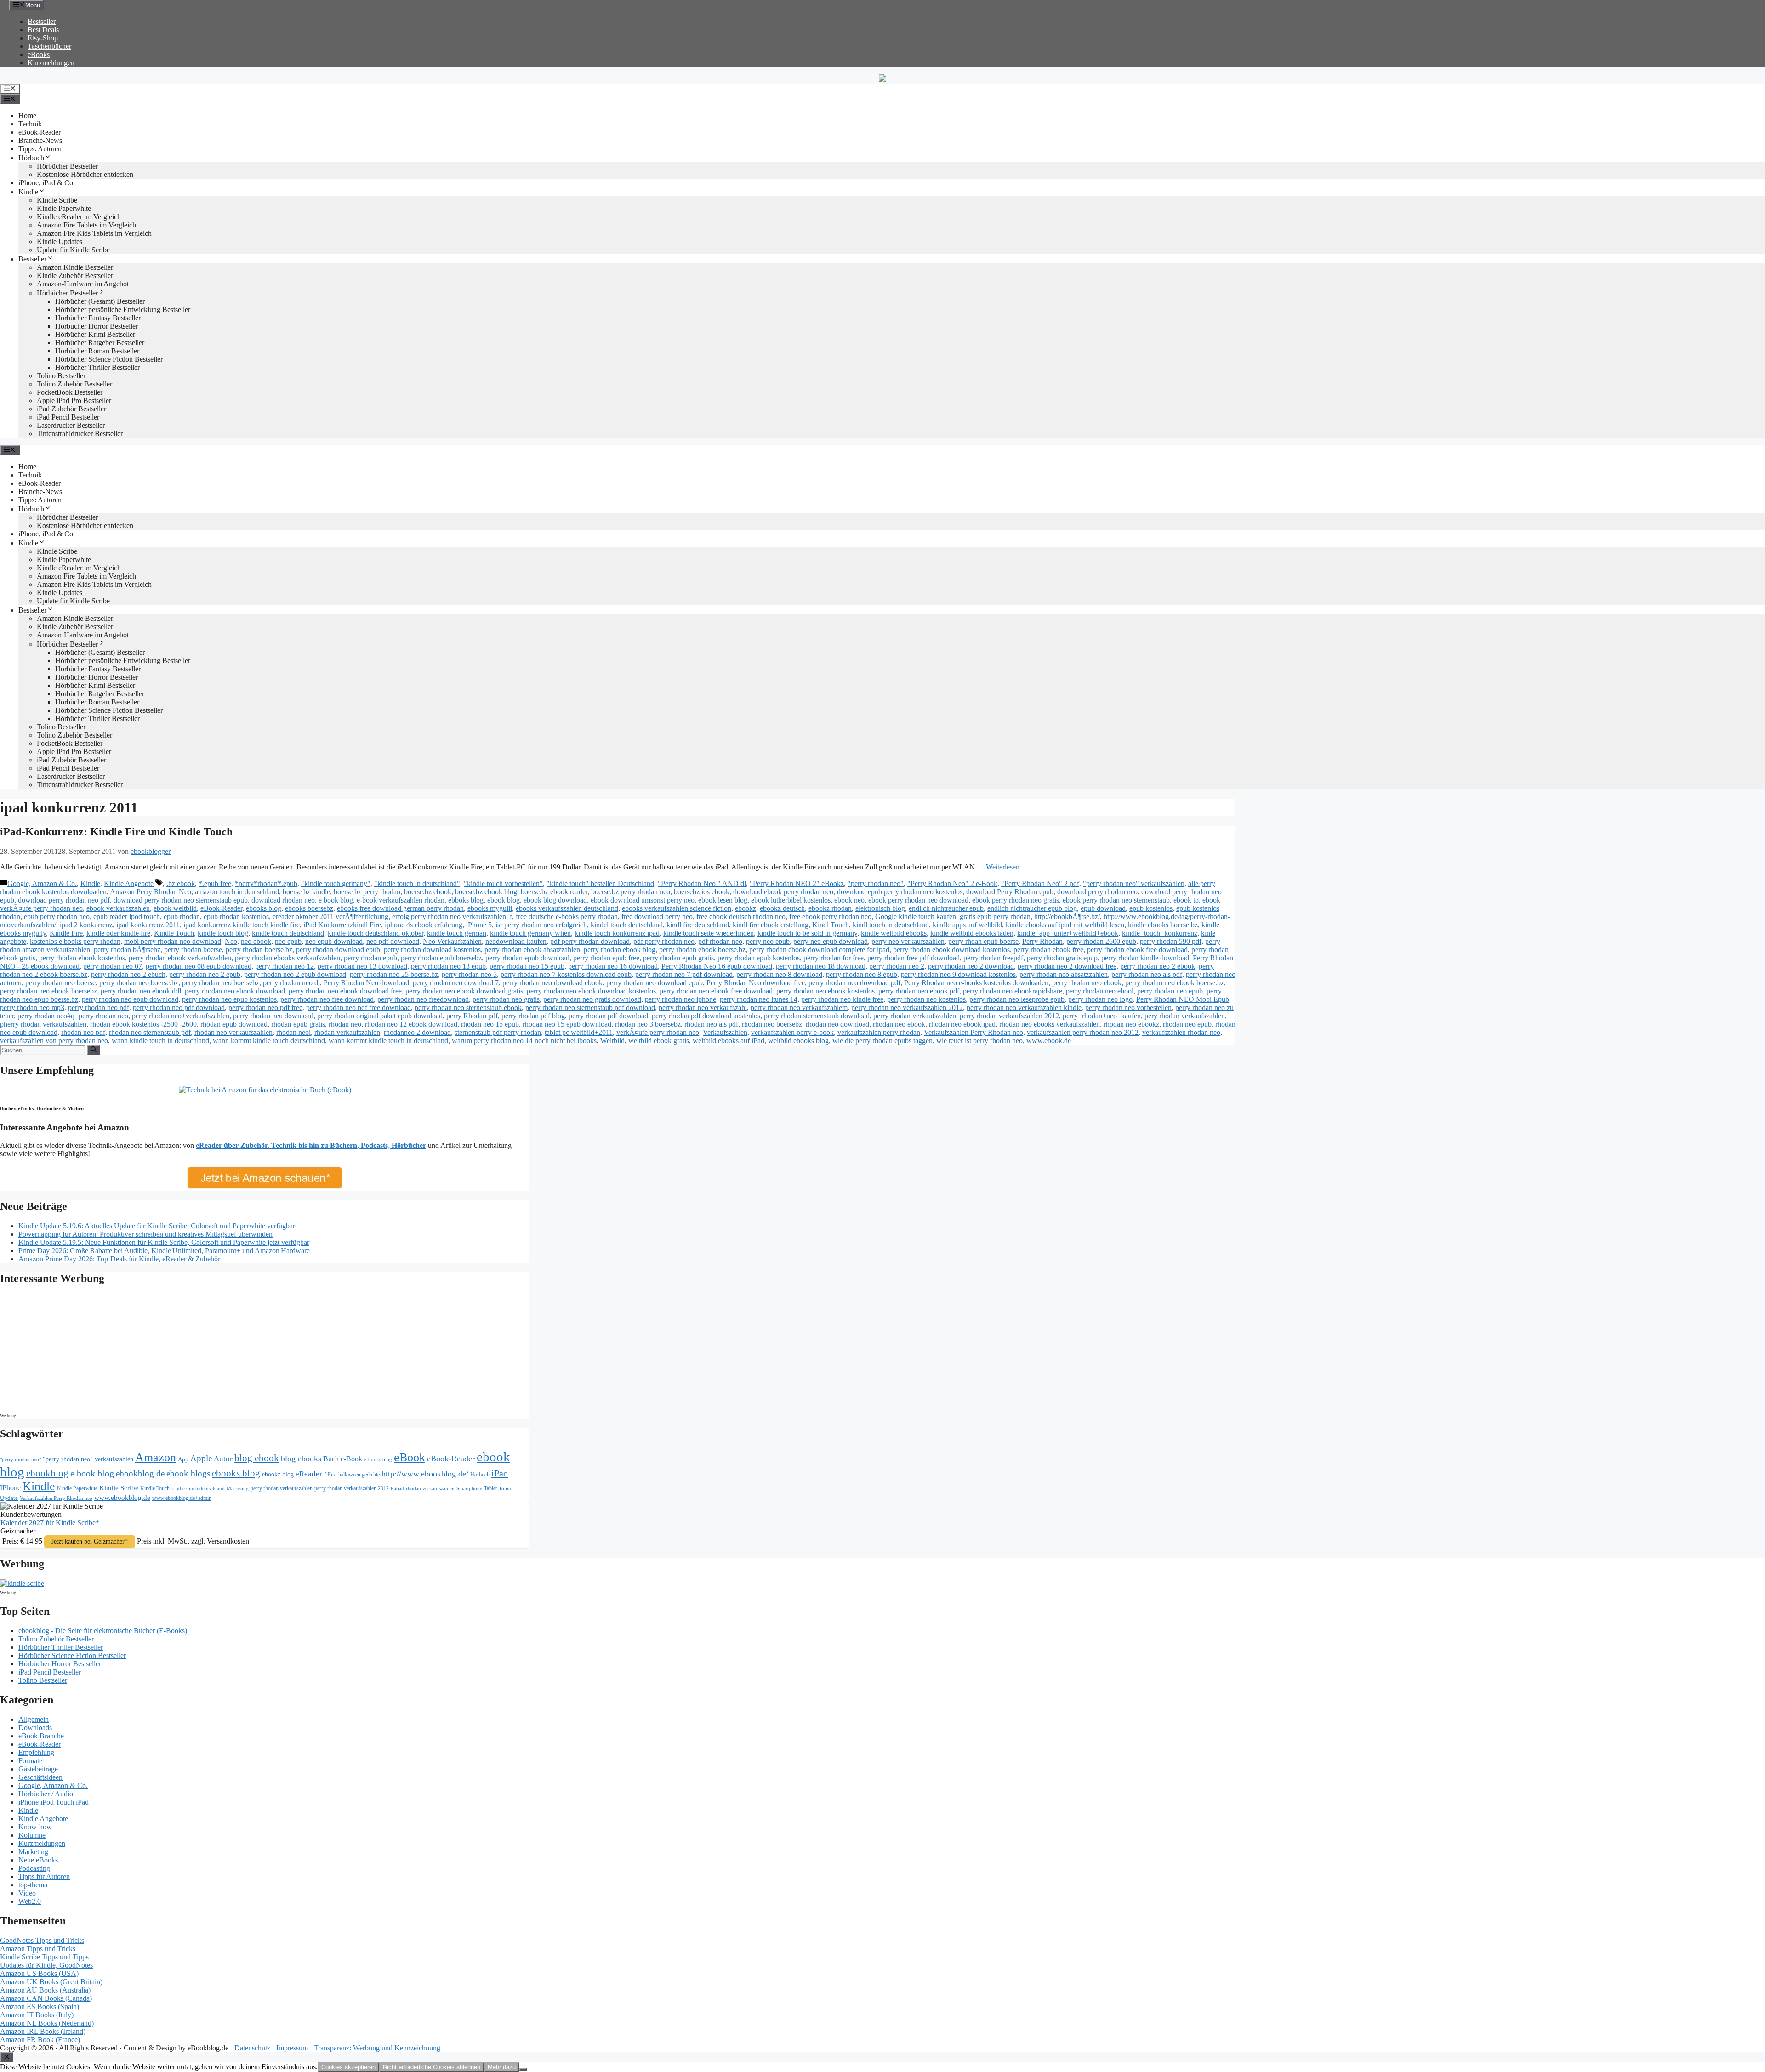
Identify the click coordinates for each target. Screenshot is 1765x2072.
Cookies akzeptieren (348, 2067)
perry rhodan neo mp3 (32, 1008)
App (183, 1459)
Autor (223, 1459)
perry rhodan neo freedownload (423, 999)
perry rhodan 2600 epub (1101, 941)
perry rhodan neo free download (327, 999)
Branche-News (40, 140)
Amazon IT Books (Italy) (37, 2015)
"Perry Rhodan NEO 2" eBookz (797, 883)
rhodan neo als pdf (711, 1024)
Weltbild (612, 1041)
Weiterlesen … (1007, 867)
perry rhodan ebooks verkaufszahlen (288, 958)
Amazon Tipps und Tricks (38, 1949)
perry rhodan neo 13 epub (448, 966)
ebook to (1186, 900)
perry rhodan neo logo (1100, 999)
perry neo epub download (831, 941)
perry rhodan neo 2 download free (1067, 966)
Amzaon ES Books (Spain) (40, 2007)
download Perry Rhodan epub (1010, 892)
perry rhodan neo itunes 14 (759, 999)
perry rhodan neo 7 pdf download (684, 974)
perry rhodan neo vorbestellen (1128, 1008)
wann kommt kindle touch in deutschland (388, 1041)
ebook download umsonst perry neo (643, 900)
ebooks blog (264, 908)
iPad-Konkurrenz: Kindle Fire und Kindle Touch (116, 832)
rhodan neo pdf (83, 1032)
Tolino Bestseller (61, 376)
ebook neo (849, 900)
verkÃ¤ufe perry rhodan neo (658, 1032)
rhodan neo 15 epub (490, 1024)
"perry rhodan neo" (876, 883)
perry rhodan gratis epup (1062, 958)
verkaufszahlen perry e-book (792, 1032)
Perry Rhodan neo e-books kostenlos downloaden (976, 983)
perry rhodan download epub (338, 950)
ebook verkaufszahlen (118, 908)
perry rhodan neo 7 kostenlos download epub (566, 974)
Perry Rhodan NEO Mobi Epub (1183, 999)
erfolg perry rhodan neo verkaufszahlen (449, 917)
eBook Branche (41, 1736)
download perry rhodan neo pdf (64, 900)
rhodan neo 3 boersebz (648, 1024)
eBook (410, 1457)
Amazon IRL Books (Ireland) (43, 2031)
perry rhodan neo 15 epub (527, 966)
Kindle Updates (60, 241)
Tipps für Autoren (44, 1876)
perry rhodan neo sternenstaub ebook (468, 1008)
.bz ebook (181, 883)
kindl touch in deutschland (891, 925)
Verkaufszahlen (725, 1032)
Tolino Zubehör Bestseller (74, 384)
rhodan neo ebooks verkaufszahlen (1050, 1024)
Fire (332, 1475)
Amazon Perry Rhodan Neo (151, 892)
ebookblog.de (140, 1473)
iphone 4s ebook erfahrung (424, 925)
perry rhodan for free (834, 958)
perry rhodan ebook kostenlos (82, 958)
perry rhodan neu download (273, 1016)
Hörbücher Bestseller (67, 166)
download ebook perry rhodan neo (783, 892)
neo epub (288, 941)
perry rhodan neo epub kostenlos (229, 999)
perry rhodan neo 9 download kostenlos (958, 974)
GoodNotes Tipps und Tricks (42, 1940)
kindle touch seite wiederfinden (709, 933)
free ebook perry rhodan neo (830, 917)
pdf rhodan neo (720, 941)
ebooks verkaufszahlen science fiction (677, 908)
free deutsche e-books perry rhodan (567, 917)
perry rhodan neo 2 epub (205, 974)
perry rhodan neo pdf (99, 1008)
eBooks (39, 54)
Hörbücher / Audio (46, 1794)
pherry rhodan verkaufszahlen (43, 1024)
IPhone (10, 1488)
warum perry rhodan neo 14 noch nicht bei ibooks (524, 1041)
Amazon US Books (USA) (39, 1973)
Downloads (35, 1728)
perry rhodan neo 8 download (779, 974)
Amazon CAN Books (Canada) (46, 1998)
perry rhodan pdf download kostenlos (706, 1016)
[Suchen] (94, 1050)
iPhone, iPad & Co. (47, 183)
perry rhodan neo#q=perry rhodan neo (73, 1016)
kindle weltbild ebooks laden (972, 933)
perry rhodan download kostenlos (432, 950)
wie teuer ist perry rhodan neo (979, 1041)
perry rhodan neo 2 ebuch (128, 974)
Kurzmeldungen (51, 63)
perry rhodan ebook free (1048, 950)
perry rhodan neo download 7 (456, 983)
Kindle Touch (174, 933)
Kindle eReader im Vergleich (79, 217)
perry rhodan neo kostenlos (926, 999)
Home (27, 116)
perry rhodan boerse (193, 950)
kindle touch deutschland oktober (376, 933)
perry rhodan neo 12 (285, 966)
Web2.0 (30, 1901)
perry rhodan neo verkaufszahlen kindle (1024, 1008)
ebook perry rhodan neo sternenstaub (1116, 900)
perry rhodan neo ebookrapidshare (1013, 991)
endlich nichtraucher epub (946, 908)
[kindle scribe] (22, 1583)
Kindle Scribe (119, 1488)
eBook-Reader (40, 132)
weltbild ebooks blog (798, 1041)
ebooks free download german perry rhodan (400, 908)
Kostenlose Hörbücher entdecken (85, 174)
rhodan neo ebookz (1131, 1024)
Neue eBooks (38, 1860)
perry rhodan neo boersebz (221, 983)
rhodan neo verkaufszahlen (233, 1032)
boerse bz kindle (306, 892)
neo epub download (334, 941)
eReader (309, 1474)
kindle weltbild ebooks (894, 933)
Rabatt (397, 1489)
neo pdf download (393, 941)
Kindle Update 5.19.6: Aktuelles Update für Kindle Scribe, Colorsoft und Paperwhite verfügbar (157, 1226)
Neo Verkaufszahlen (452, 941)
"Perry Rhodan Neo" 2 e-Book (952, 883)
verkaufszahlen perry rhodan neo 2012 (1083, 1032)
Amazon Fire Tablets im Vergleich (86, 225)
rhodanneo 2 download (417, 1032)
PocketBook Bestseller (70, 392)
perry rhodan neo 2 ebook (1158, 966)
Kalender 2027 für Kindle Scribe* (50, 1523)
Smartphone (469, 1488)
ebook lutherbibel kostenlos (791, 900)
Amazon (156, 1457)
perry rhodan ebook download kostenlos (951, 950)
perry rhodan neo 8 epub (862, 974)
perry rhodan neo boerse (60, 983)
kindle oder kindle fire (118, 933)
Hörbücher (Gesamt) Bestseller (100, 301)
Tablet (490, 1488)
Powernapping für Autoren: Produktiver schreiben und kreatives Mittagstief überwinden (145, 1234)
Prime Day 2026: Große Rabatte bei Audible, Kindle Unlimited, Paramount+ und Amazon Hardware (164, 1251)
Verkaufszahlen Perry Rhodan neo (974, 1032)
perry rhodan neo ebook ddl (141, 991)
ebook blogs (188, 1473)
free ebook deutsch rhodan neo (741, 917)
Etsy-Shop (43, 38)
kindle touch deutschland (288, 933)
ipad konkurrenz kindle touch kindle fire (242, 925)
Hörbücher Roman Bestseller (97, 351)
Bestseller (42, 21)
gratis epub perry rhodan (995, 917)
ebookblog (47, 1473)
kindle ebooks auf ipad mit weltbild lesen (1065, 925)
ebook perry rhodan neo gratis (1016, 900)
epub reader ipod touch (127, 917)
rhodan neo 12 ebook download (411, 1024)
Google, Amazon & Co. (42, 883)
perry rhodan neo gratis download (592, 999)
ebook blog (504, 900)
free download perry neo (657, 917)
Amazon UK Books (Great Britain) (51, 1982)
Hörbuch (31, 158)
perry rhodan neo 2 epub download (295, 974)
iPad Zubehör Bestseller (71, 409)
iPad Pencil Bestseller (68, 417)
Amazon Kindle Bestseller (75, 267)
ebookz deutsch (782, 908)
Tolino (506, 1488)
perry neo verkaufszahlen (908, 941)
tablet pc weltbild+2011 (579, 1032)
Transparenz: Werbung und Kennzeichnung (377, 2048)
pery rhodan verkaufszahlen (1185, 1016)
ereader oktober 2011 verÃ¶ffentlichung (330, 917)
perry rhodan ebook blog (620, 950)
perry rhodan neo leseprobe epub (1017, 999)
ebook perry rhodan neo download (918, 900)
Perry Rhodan (1042, 941)
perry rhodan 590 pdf (1171, 941)
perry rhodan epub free (606, 958)
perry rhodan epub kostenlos (759, 958)
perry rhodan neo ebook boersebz (48, 991)
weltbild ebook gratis (659, 1041)
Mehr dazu (502, 2067)
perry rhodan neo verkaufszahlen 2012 (907, 1008)
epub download (1103, 908)
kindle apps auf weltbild (967, 925)
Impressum (292, 2048)
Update (9, 1498)
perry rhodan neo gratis (506, 999)
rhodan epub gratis (298, 1024)
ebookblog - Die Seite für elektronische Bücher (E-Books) (103, 1631)
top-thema (33, 1885)
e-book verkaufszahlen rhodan (401, 900)
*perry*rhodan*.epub (266, 883)
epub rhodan (182, 917)
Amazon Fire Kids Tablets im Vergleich (94, 233)
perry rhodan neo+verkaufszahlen (181, 1016)
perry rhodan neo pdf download (179, 1008)
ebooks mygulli (490, 908)
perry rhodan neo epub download (130, 999)
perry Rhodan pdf (472, 1016)
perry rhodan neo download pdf (854, 983)
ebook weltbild (175, 908)
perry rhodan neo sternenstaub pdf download (590, 1008)
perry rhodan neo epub (1170, 991)
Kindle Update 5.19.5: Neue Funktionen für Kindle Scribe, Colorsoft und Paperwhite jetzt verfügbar (164, 1242)
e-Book (351, 1459)
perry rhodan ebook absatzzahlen (532, 950)
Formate (30, 1761)
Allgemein (34, 1719)
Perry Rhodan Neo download (366, 983)
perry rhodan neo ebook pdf (919, 991)
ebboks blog (466, 900)
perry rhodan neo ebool (1100, 991)
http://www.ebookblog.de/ (425, 1474)
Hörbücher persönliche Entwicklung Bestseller (123, 309)
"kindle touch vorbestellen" (503, 883)
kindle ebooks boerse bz (1163, 925)
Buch (331, 1459)
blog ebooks (301, 1459)
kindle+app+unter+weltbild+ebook (1068, 933)
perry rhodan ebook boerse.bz (702, 950)
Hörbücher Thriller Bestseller (97, 367)
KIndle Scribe (57, 200)
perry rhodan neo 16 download (613, 966)
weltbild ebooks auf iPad (729, 1041)
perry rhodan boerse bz (259, 950)
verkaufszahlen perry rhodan (879, 1032)
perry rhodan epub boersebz (441, 958)
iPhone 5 (479, 925)
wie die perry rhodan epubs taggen (882, 1041)
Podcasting (34, 1868)
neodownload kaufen (516, 941)
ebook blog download (555, 900)
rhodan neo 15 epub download (567, 1024)
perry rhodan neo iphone (680, 999)
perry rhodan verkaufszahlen (915, 1016)
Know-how (35, 1827)
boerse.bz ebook (428, 892)
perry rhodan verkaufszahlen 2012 (1009, 1016)
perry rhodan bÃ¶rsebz (127, 950)
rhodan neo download (837, 1024)
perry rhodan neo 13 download (362, 966)
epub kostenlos (1151, 908)
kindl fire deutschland (698, 925)
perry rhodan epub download (527, 958)
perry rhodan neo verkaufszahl (703, 1008)
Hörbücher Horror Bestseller (97, 326)
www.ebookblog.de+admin (182, 1498)
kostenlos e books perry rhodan (75, 941)
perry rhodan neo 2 (897, 966)
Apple (201, 1458)
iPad (500, 1473)
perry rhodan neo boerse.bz (139, 983)
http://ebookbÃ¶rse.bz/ (1067, 917)
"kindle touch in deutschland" (417, 883)
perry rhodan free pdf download (914, 958)
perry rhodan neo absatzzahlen (1064, 974)
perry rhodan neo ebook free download (716, 991)
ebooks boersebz (309, 908)
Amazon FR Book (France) (40, 2040)
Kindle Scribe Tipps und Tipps (44, 1957)
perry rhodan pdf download (608, 1016)
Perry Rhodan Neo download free (756, 983)
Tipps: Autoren (40, 149)
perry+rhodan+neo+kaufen (1102, 1016)
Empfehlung (36, 1752)
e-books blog (378, 1460)
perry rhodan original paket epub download (380, 1016)
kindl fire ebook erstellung (771, 925)
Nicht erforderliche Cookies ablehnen (432, 2067)
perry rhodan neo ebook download (235, 991)
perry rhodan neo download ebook (552, 983)
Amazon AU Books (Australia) (45, 1990)
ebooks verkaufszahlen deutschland (567, 908)
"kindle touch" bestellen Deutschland (600, 883)
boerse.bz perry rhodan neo (631, 892)
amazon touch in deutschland (237, 892)
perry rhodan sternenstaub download (817, 1016)
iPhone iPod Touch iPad (54, 1802)
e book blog (336, 900)
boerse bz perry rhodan (367, 892)
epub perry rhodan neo (57, 917)
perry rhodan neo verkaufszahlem (799, 1008)
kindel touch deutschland (627, 925)
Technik (30, 124)
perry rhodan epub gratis (678, 958)
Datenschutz (252, 2048)
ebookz (746, 908)
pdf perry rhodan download (590, 941)
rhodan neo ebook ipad (962, 1024)
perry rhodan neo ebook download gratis (464, 991)
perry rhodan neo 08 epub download (199, 966)
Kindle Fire (66, 933)
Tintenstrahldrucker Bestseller (80, 434)
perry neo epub (768, 941)
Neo (231, 941)
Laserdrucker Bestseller (71, 425)
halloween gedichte (359, 1475)
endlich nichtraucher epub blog (1032, 908)
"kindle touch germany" (336, 883)
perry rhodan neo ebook (1087, 983)
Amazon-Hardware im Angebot (83, 284)
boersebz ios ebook (702, 892)
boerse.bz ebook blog (486, 892)
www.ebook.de (1049, 1041)
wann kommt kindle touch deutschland (269, 1041)
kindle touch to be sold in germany (807, 933)
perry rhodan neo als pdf (1147, 974)
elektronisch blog (880, 908)
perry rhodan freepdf (993, 958)
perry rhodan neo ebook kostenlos (826, 991)
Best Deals (43, 30)
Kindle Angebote (129, 883)
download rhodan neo (283, 900)
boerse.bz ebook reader (554, 892)
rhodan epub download (234, 1024)
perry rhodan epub (370, 958)
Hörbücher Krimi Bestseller (95, 334)
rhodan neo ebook (899, 1024)
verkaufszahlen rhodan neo (1181, 1032)
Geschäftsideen (40, 1777)
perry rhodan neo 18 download (821, 966)
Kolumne (32, 1835)
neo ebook (256, 941)
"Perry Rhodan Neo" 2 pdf (1040, 883)
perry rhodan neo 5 (469, 974)
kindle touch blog (223, 933)
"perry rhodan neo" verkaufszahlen (1134, 883)
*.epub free (215, 883)
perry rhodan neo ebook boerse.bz (1175, 983)
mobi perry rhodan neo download (173, 941)
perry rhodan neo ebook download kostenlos (591, 991)
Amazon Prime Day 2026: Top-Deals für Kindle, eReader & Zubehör (119, 1259)
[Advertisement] (78, 1351)
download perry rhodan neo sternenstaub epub (181, 900)
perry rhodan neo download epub (655, 983)
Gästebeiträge (38, 1769)
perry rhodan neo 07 (113, 966)
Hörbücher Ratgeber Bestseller (100, 343)
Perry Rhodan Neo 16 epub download (717, 966)
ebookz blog (278, 1474)
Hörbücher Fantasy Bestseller (98, 318)
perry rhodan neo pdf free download (359, 1008)
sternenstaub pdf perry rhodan (498, 1032)
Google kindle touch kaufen (916, 917)
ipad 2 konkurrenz (86, 925)
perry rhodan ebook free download (1137, 950)
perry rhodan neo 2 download (971, 966)
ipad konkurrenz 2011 (148, 925)
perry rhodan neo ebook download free (345, 991)
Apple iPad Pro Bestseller (74, 400)
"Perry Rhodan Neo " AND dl (702, 883)
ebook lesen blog (723, 900)
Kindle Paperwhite (64, 208)
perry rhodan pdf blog (533, 1016)
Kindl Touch (831, 925)
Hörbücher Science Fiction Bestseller (109, 359)
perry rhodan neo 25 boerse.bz (394, 974)
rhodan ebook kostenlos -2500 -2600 (143, 1024)
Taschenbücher (49, 46)
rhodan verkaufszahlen (347, 1032)
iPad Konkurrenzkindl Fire (342, 925)
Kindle (28, 192)
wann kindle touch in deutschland (160, 1041)
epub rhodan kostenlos (236, 917)
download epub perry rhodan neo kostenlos (900, 892)
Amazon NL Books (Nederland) (47, 2023)
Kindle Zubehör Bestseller (75, 275)
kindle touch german (457, 933)
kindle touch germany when (530, 933)
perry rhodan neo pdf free (265, 1008)
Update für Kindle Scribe (73, 250)
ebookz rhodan (830, 908)
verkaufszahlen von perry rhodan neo (54, 1041)
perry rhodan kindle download (1145, 958)
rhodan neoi (293, 1032)
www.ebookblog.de (122, 1498)
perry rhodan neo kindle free (842, 999)
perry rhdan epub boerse (983, 941)
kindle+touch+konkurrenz (1160, 933)
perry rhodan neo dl (291, 983)
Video (27, 1893)
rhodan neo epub (1187, 1024)
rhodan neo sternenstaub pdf (150, 1032)
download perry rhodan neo (1097, 892)
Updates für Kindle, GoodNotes (46, 1965)
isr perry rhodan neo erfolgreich (541, 925)
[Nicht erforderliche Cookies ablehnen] (523, 2069)
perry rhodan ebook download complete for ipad (819, 950)
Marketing (238, 1489)
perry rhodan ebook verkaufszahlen (180, 958)
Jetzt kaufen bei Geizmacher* (90, 1541)
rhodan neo (345, 1024)
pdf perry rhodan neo (664, 941)
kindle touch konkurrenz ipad (617, 933)
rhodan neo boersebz (772, 1024)
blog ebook (257, 1458)
